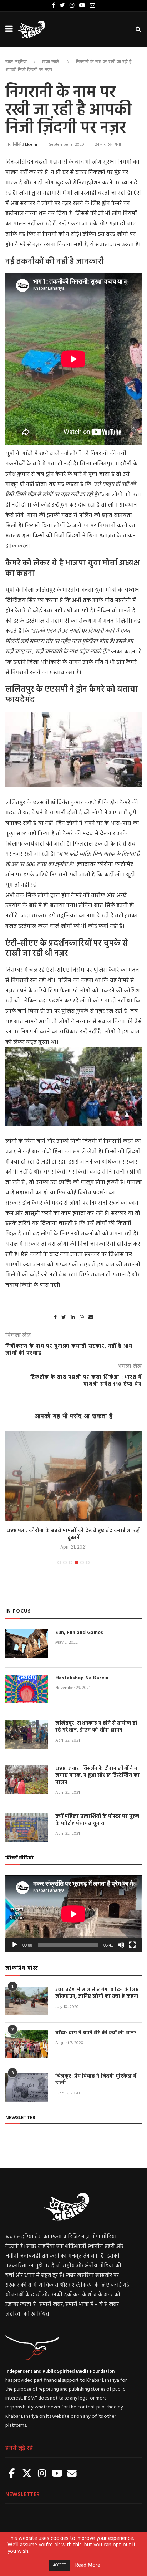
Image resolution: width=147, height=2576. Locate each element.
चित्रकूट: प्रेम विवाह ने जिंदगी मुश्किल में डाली (96, 2080)
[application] (73, 1914)
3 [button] (71, 1563)
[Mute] (121, 1945)
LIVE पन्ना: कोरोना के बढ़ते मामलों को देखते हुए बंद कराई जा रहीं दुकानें (73, 1534)
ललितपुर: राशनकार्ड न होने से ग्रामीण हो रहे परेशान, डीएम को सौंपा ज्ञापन (96, 1727)
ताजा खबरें (51, 62)
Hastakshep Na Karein (82, 1678)
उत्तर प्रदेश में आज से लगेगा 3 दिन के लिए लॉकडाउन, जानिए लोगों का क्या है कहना (97, 1994)
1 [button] (59, 1563)
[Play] (15, 1945)
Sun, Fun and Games (79, 1633)
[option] (73, 1491)
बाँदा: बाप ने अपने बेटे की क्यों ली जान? (96, 2033)
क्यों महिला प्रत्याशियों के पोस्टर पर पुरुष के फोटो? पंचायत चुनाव (97, 1820)
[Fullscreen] (132, 1945)
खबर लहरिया (16, 62)
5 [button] (82, 1563)
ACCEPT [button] (59, 2565)
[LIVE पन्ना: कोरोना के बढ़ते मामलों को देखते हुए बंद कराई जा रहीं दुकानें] (73, 1476)
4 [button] (76, 1563)
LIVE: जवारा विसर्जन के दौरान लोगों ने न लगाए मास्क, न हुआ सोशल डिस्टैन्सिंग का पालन (97, 1776)
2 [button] (65, 1563)
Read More (88, 2566)
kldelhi (31, 145)
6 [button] (88, 1563)
